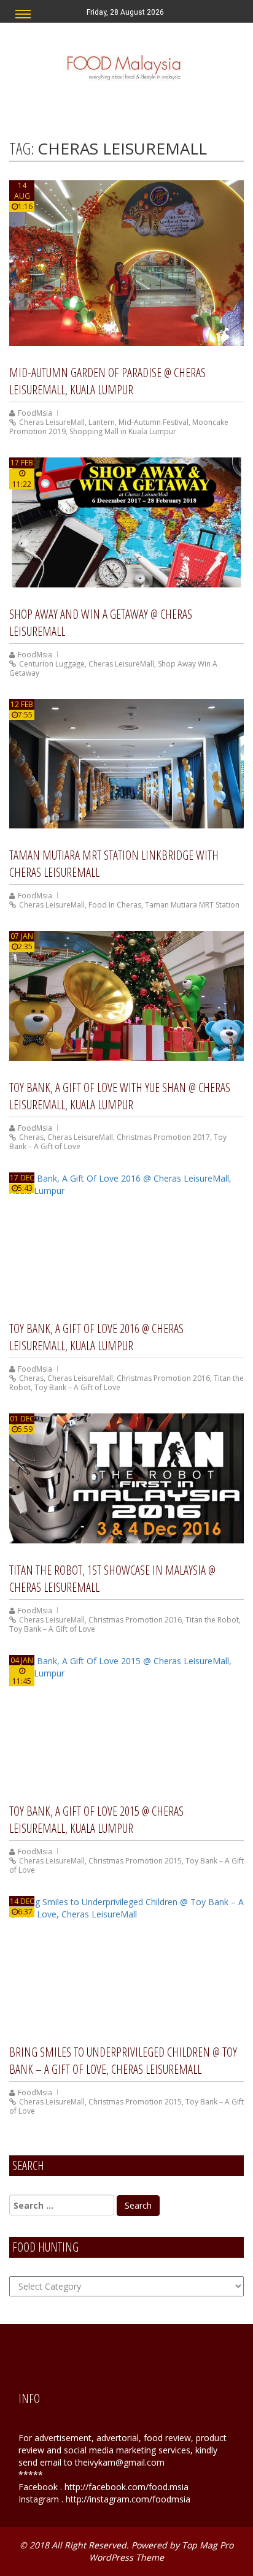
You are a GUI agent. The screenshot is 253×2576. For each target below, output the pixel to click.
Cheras (31, 1137)
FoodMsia (35, 413)
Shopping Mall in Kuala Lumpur (123, 431)
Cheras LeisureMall (52, 422)
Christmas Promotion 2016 (163, 1378)
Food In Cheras (115, 905)
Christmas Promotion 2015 (135, 1861)
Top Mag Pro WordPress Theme (161, 2551)
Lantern (102, 422)
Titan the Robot (212, 1620)
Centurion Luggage (52, 664)
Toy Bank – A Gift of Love (77, 1387)
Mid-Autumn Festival (154, 422)
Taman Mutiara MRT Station (192, 905)
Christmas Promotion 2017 (163, 1137)
